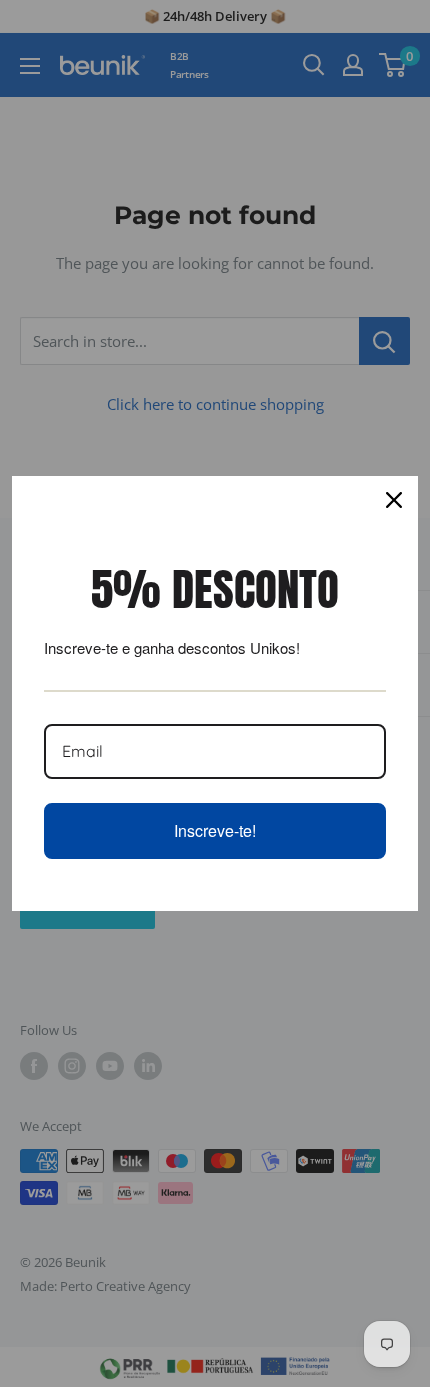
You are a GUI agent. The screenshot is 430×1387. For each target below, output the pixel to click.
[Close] (394, 500)
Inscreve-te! (215, 830)
